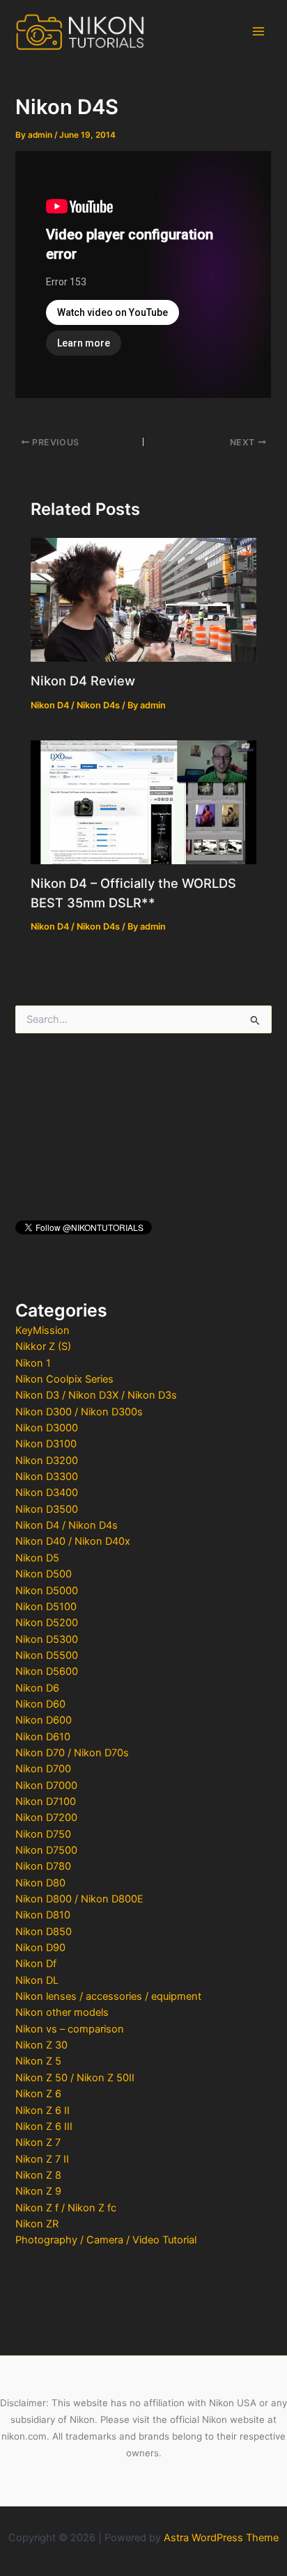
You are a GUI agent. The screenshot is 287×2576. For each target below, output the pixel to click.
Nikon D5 (37, 1558)
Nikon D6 (37, 1688)
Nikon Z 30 (41, 2045)
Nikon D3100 (46, 1444)
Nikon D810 (43, 1915)
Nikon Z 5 (38, 2061)
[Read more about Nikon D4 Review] (143, 599)
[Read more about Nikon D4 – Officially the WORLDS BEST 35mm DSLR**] (143, 802)
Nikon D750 (43, 1834)
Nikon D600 (44, 1720)
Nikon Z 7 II (42, 2159)
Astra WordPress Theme (221, 2538)
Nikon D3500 (47, 1509)
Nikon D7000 (46, 1786)
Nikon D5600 (47, 1671)
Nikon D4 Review (83, 681)
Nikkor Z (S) (43, 1346)
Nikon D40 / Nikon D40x (73, 1541)
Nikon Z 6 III (44, 2126)
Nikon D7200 (46, 1818)
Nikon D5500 (47, 1655)
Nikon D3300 (47, 1477)
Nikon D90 (40, 1948)
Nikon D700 (43, 1769)
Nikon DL (37, 1980)
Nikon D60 (40, 1704)
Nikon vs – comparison (70, 2029)
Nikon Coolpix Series (64, 1379)
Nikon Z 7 (38, 2142)
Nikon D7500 (46, 1850)
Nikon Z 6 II (42, 2110)
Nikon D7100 (46, 1802)
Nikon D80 (40, 1883)
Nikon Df (36, 1964)
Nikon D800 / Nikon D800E (79, 1899)
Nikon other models (62, 2012)
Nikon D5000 (47, 1591)
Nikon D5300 (47, 1639)
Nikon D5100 (46, 1607)
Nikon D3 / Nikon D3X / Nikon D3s (96, 1395)
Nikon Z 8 (38, 2175)
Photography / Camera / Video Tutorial (106, 2240)
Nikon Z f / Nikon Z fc (66, 2208)
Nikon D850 (44, 1932)
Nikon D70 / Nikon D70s (72, 1753)
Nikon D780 (43, 1866)
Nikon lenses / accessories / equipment (108, 1996)
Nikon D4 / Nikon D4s (67, 1525)
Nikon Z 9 (38, 2191)
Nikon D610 (43, 1737)
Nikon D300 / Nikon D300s (79, 1412)
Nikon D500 (44, 1574)
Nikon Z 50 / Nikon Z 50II (75, 2078)
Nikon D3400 (47, 1493)
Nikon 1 (33, 1363)
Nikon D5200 (47, 1623)
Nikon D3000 (47, 1428)
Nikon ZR (37, 2224)
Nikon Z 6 (38, 2094)
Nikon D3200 (47, 1461)
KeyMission (42, 1330)
